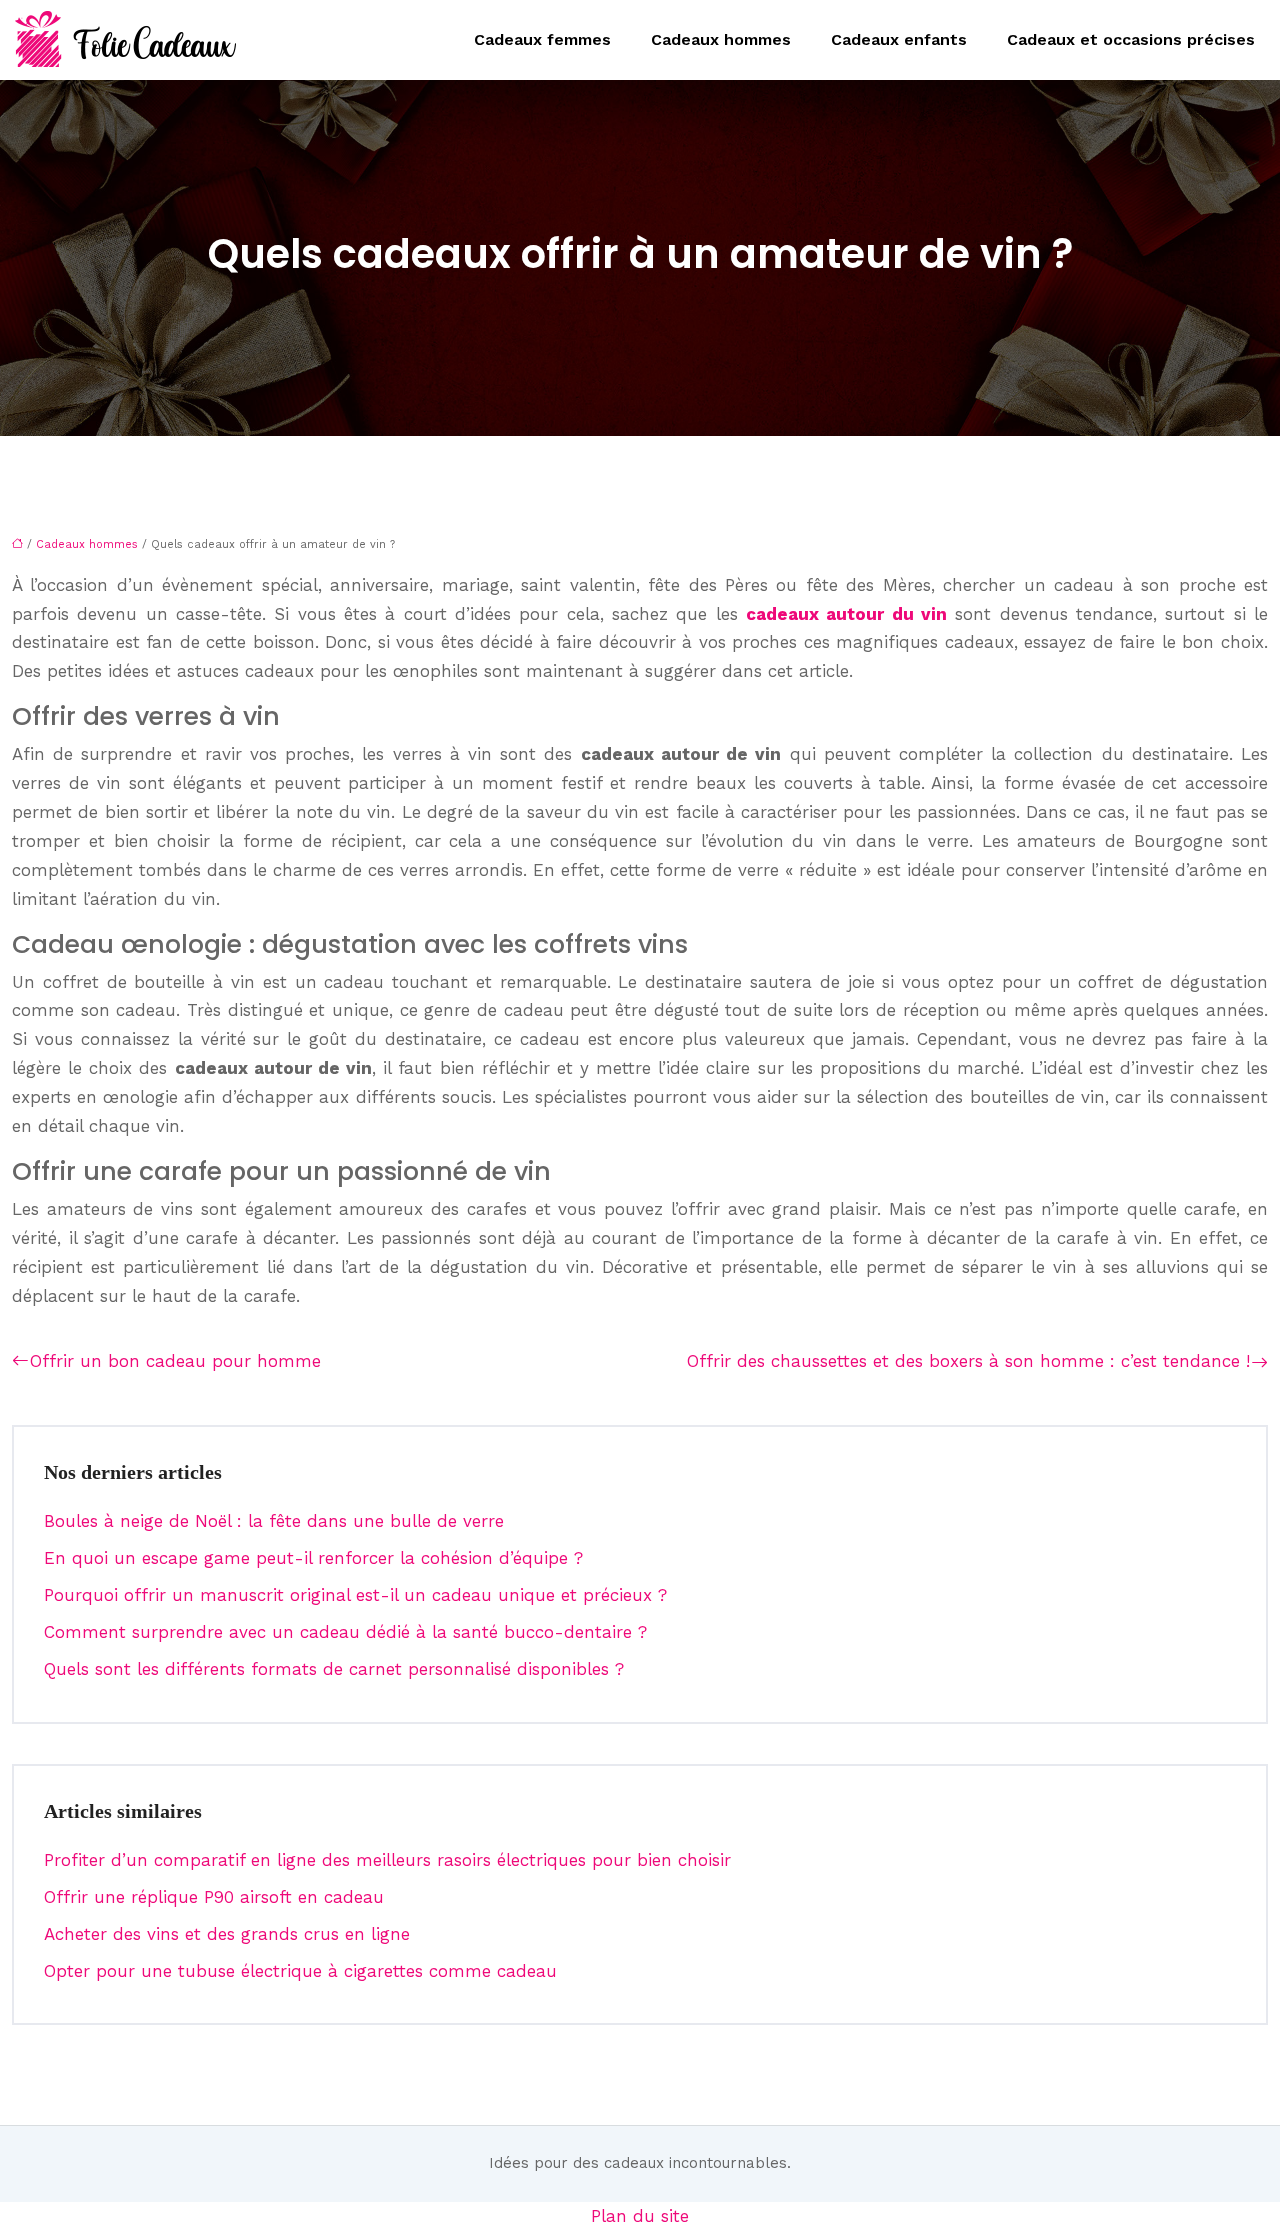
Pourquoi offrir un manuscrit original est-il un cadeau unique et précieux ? (355, 1595)
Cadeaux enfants (899, 39)
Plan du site (640, 2216)
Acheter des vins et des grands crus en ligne (227, 1934)
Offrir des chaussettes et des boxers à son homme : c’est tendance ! (968, 1361)
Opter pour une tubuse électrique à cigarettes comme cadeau (300, 1971)
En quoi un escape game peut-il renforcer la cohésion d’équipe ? (313, 1558)
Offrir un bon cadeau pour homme (175, 1361)
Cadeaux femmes (542, 39)
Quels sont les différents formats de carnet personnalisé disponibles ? (334, 1669)
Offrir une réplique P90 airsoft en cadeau (214, 1897)
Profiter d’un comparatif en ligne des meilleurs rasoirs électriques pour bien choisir (387, 1860)
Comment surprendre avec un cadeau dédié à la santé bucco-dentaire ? (345, 1632)
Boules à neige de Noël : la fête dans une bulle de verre (274, 1521)
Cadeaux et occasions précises (1131, 39)
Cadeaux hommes (721, 39)
